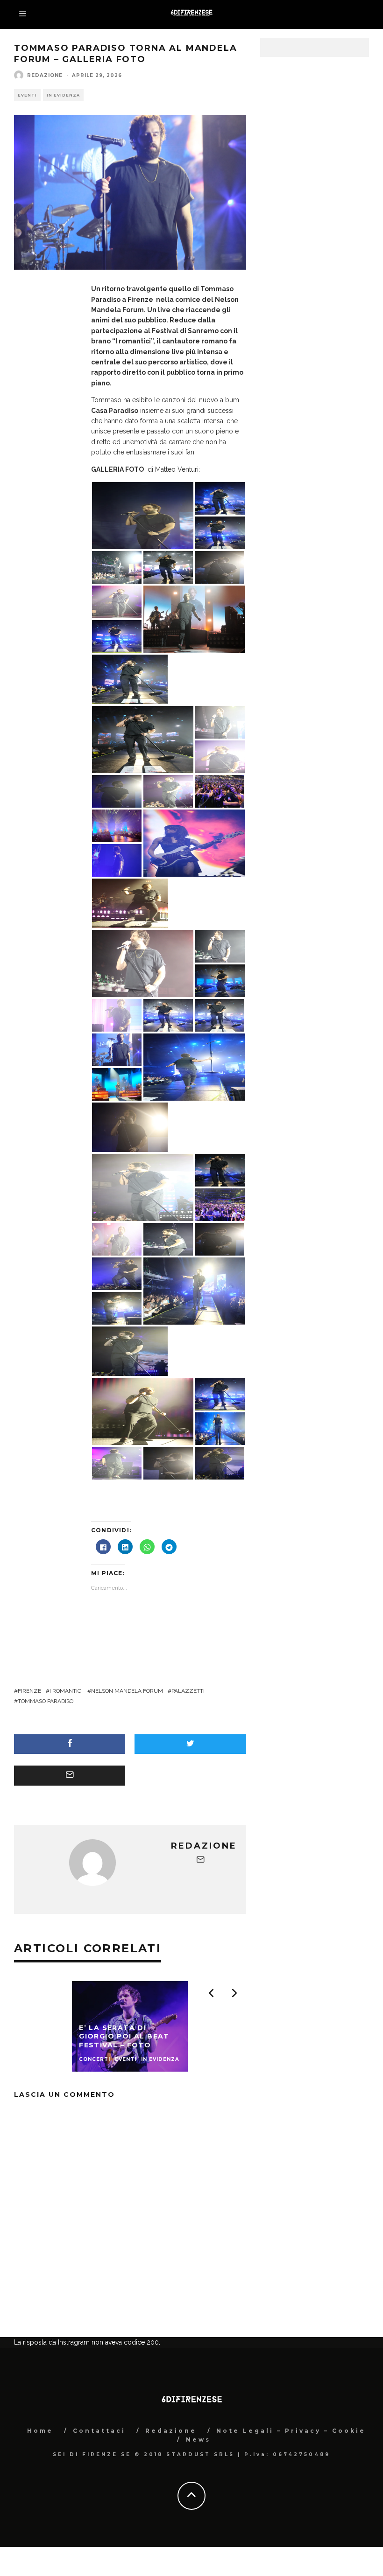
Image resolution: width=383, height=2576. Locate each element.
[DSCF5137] (168, 1015)
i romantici (66, 1691)
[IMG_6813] (117, 1463)
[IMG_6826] (117, 601)
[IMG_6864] (194, 843)
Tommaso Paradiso (46, 1701)
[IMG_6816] (143, 1411)
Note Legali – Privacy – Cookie (291, 2431)
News (198, 2440)
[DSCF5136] (143, 739)
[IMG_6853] (220, 946)
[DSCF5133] (117, 636)
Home (40, 2431)
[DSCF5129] (130, 679)
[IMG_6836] (117, 1239)
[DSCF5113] (117, 567)
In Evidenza (63, 95)
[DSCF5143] (168, 567)
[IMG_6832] (220, 756)
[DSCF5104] (117, 825)
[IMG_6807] (117, 1015)
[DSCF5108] (117, 1084)
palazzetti (188, 1691)
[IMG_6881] (130, 1127)
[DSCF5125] (194, 1067)
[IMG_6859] (168, 1239)
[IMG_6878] (220, 1463)
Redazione (45, 75)
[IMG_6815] (130, 903)
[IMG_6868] (117, 1049)
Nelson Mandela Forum (127, 1691)
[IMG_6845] (220, 722)
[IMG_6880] (143, 515)
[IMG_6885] (220, 1239)
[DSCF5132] (220, 1015)
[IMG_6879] (130, 1351)
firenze (29, 1691)
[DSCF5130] (220, 1394)
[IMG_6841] (168, 791)
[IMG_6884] (220, 567)
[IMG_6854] (143, 963)
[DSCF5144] (220, 980)
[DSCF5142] (220, 1170)
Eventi (27, 95)
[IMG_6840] (143, 1187)
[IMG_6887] (168, 1463)
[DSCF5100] (220, 791)
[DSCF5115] (194, 1291)
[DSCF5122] (117, 1308)
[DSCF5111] (194, 619)
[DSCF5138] (220, 532)
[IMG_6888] (117, 860)
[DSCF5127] (220, 1428)
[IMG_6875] (117, 1273)
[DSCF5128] (220, 498)
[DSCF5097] (220, 1204)
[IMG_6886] (117, 791)
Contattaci (99, 2431)
